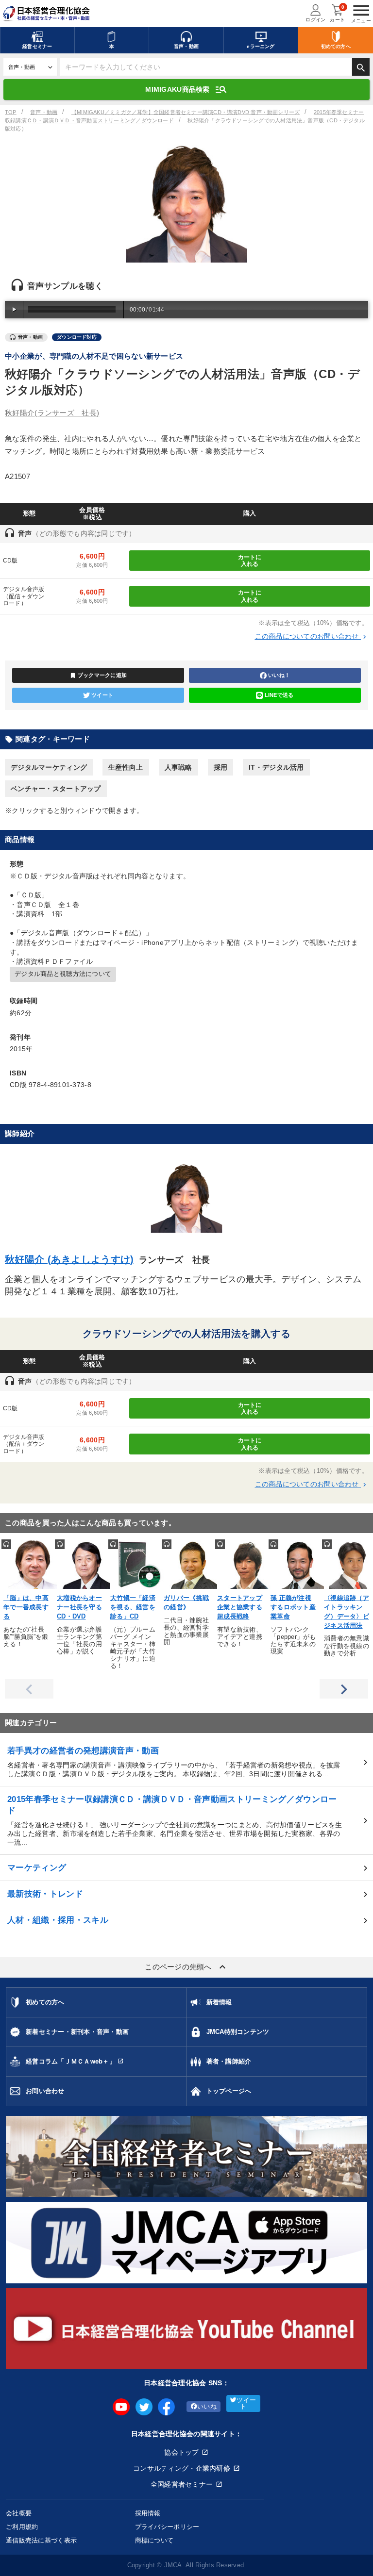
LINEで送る (279, 695)
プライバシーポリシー (167, 2527)
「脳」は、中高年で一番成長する (26, 1607)
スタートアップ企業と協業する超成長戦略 (240, 1607)
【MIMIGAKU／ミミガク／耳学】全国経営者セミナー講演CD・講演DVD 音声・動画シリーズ (186, 112)
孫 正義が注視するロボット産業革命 (293, 1607)
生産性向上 (126, 767)
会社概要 (19, 2513)
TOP (11, 112)
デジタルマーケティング (49, 767)
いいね (207, 2407)
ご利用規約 (22, 2527)
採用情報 (148, 2513)
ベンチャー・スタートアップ (56, 789)
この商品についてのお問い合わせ (312, 636)
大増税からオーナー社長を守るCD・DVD (79, 1607)
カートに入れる (250, 561)
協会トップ (181, 2452)
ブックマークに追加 (98, 676)
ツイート (102, 695)
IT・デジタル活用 (276, 767)
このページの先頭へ (186, 1967)
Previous (29, 1689)
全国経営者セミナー (182, 2484)
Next (344, 1689)
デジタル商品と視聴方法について (63, 974)
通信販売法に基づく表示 (41, 2540)
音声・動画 (44, 112)
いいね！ (279, 675)
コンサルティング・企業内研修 (182, 2468)
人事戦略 (178, 767)
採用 (221, 767)
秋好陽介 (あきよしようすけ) (69, 1259)
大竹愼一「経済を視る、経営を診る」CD (133, 1607)
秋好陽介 (52, 413)
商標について (154, 2540)
